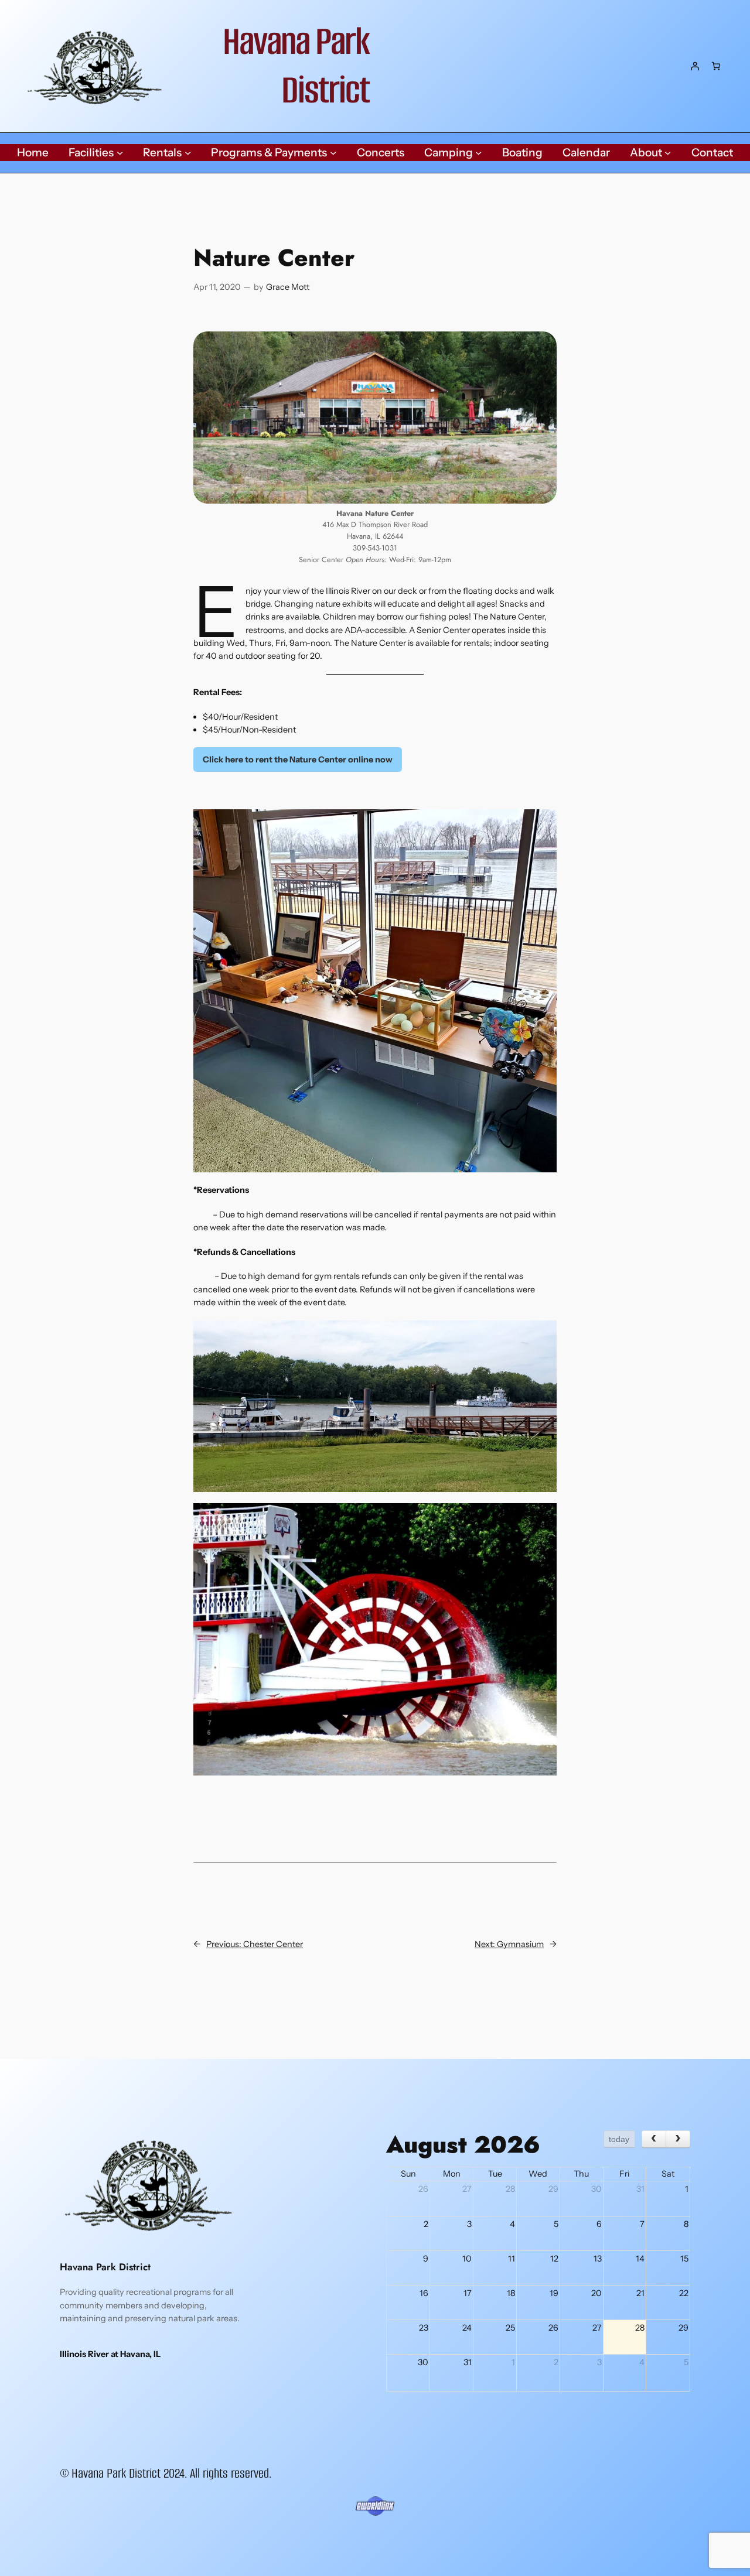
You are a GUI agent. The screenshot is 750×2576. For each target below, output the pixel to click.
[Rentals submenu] (188, 153)
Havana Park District (296, 66)
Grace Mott (288, 287)
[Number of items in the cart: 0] (716, 66)
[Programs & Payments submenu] (333, 153)
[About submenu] (668, 153)
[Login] (695, 66)
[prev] (654, 2139)
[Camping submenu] (478, 153)
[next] (678, 2139)
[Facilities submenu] (120, 153)
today (619, 2139)
